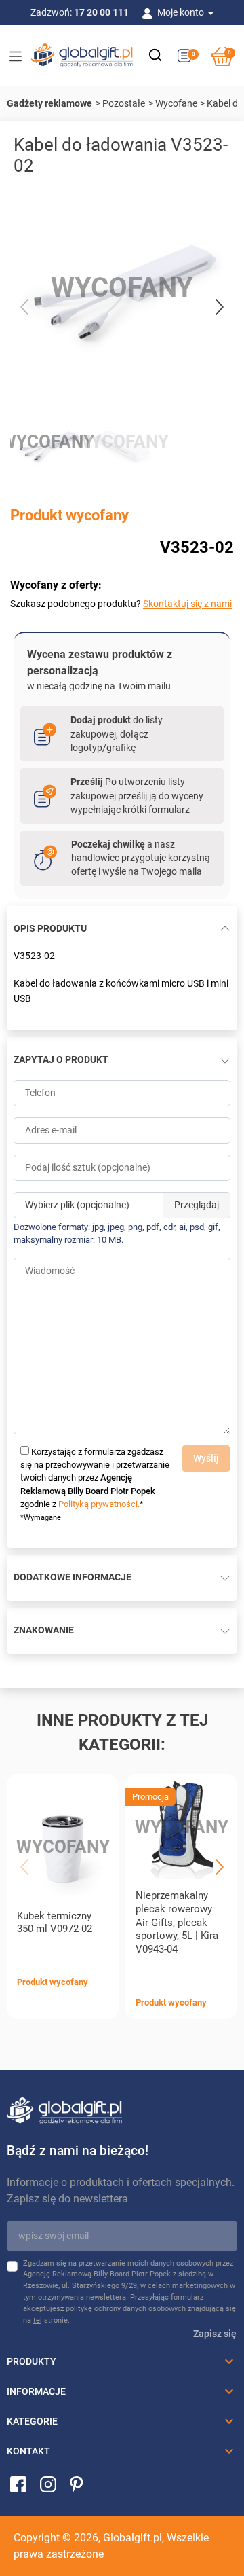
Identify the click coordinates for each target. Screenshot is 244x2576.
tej (38, 2320)
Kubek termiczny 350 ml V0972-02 (55, 1923)
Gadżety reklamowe (49, 103)
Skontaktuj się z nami (187, 604)
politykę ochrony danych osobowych (126, 2309)
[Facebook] (18, 2484)
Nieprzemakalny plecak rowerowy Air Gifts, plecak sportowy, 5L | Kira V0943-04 (177, 1922)
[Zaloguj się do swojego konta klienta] (150, 12)
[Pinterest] (76, 2484)
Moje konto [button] (182, 12)
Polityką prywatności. (99, 1504)
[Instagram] (48, 2484)
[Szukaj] (155, 55)
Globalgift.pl (133, 2538)
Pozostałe (124, 103)
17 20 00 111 (101, 12)
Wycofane (176, 103)
